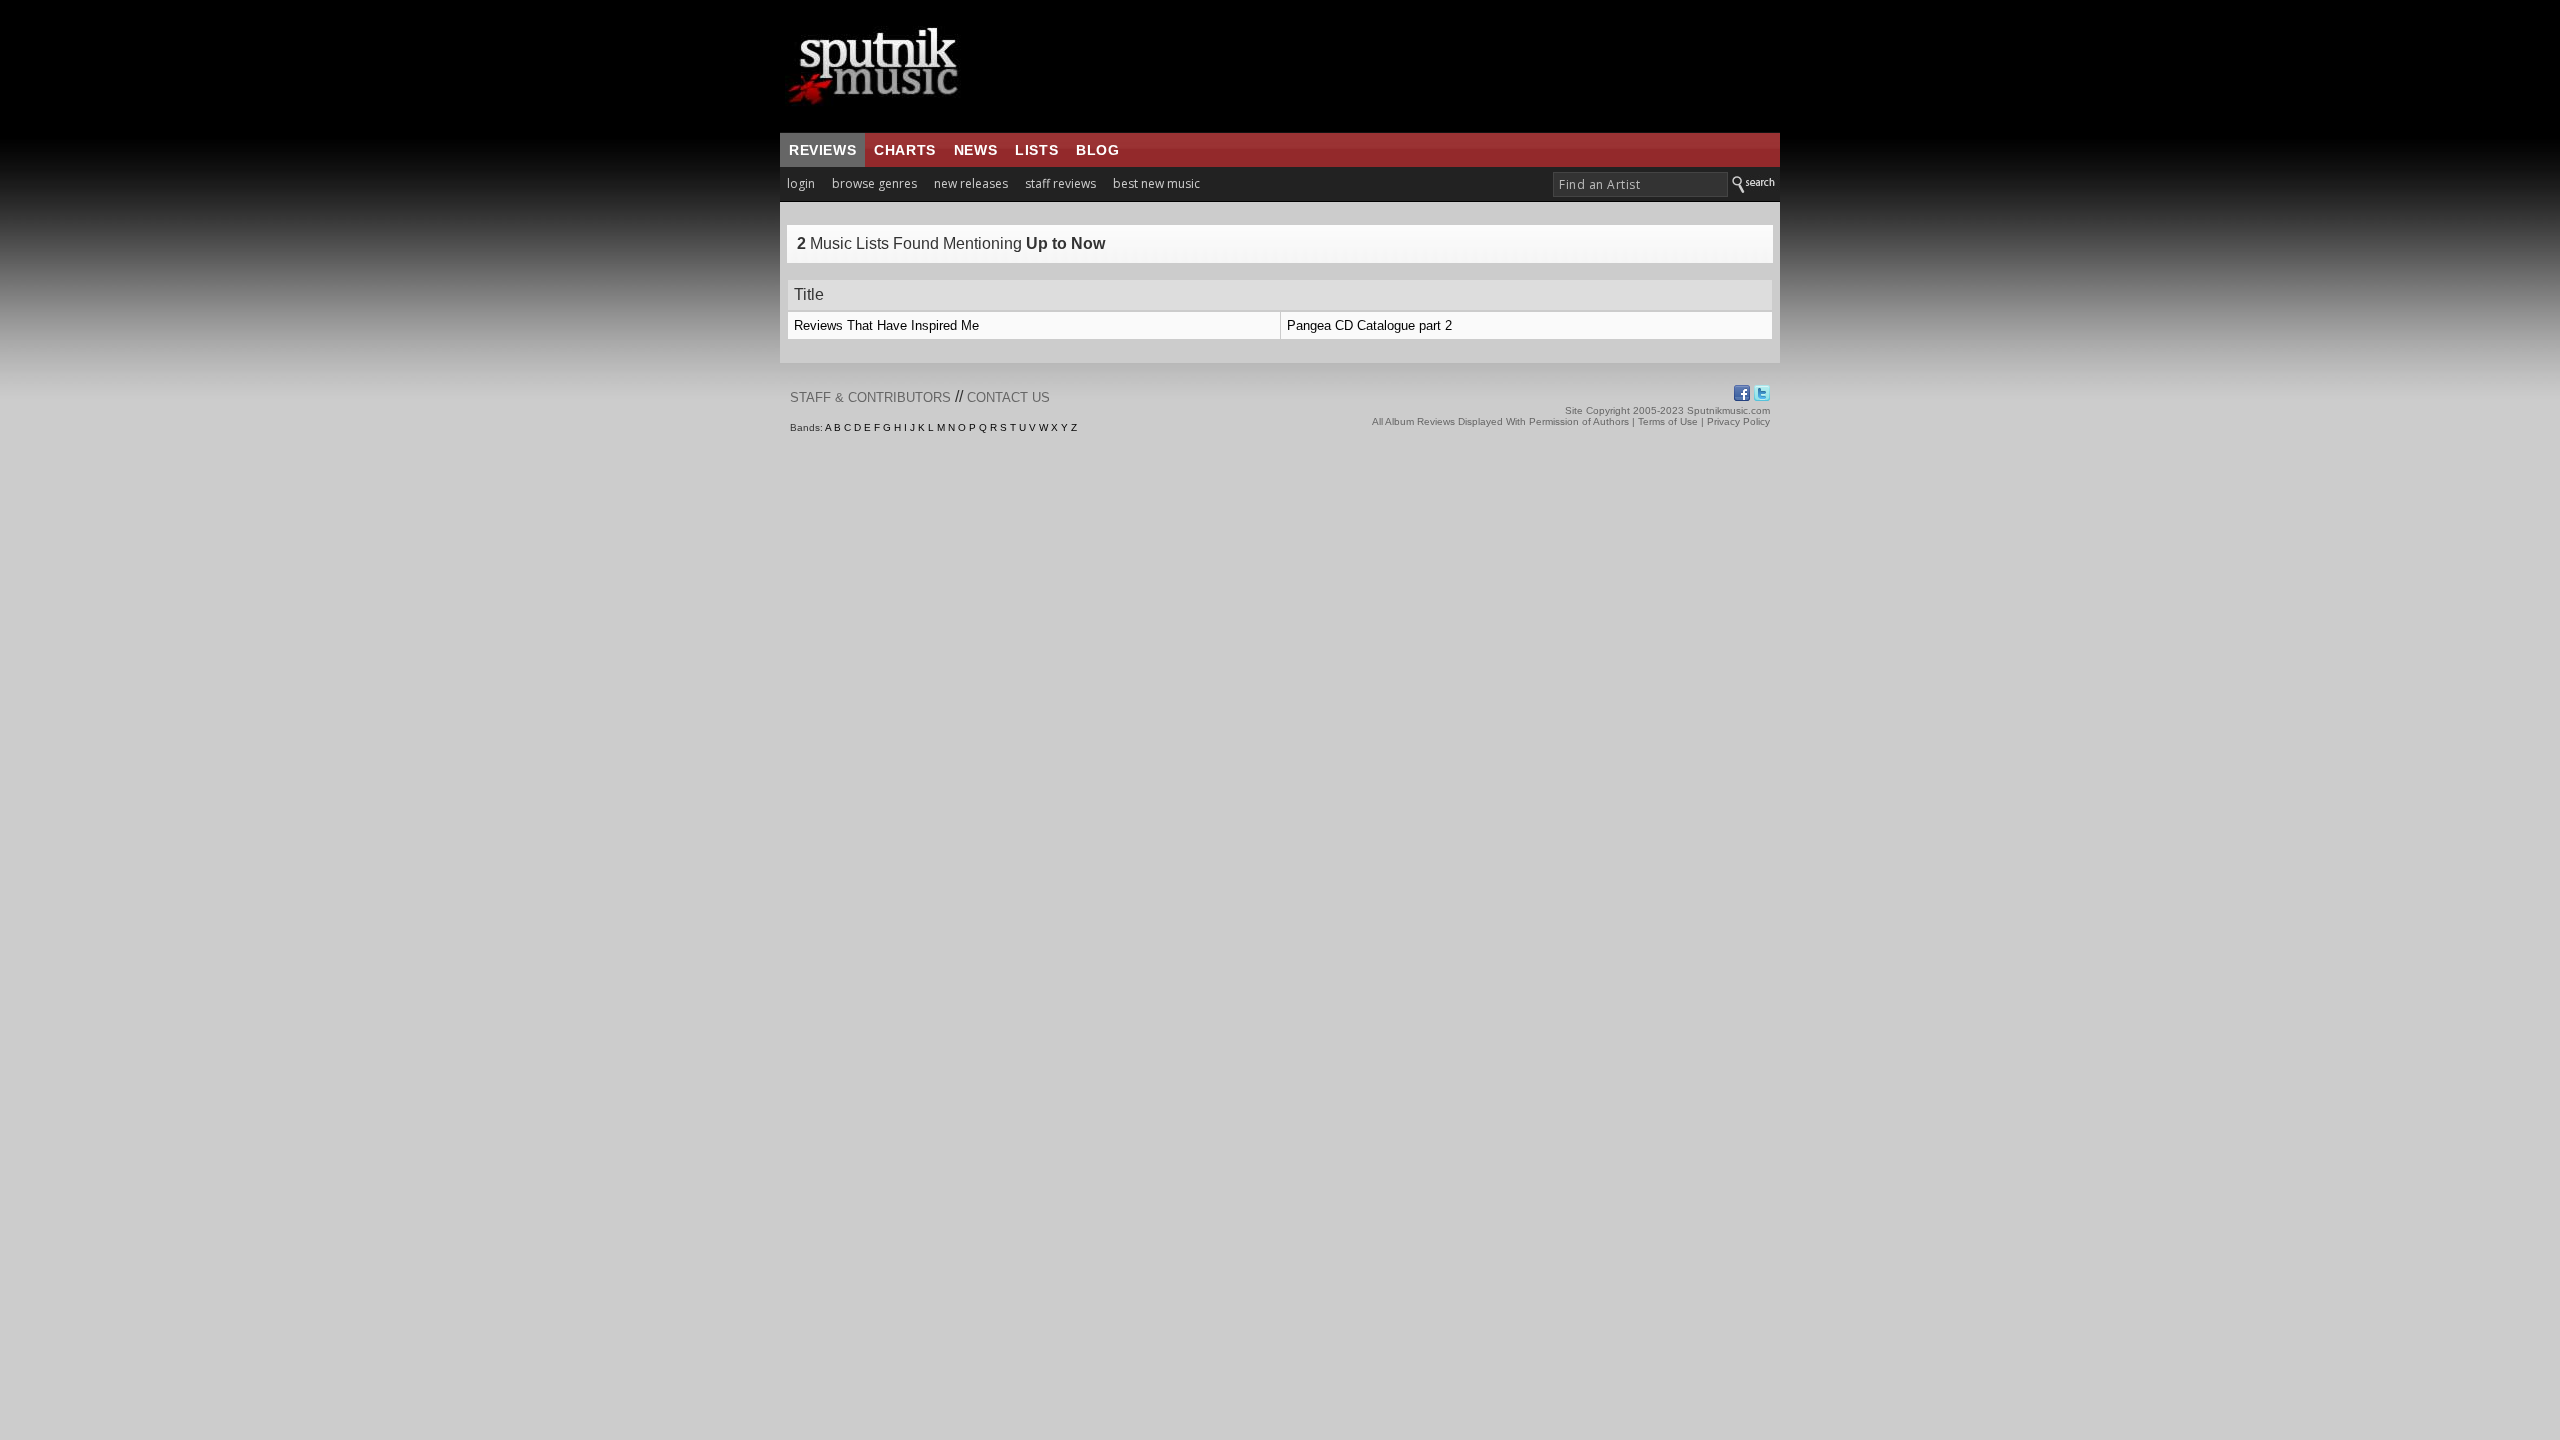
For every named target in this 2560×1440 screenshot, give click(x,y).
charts (905, 150)
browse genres (874, 183)
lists (1036, 150)
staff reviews (1060, 183)
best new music (1156, 183)
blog (1097, 150)
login (801, 183)
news (975, 150)
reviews (822, 150)
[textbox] (1640, 184)
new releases (971, 183)
